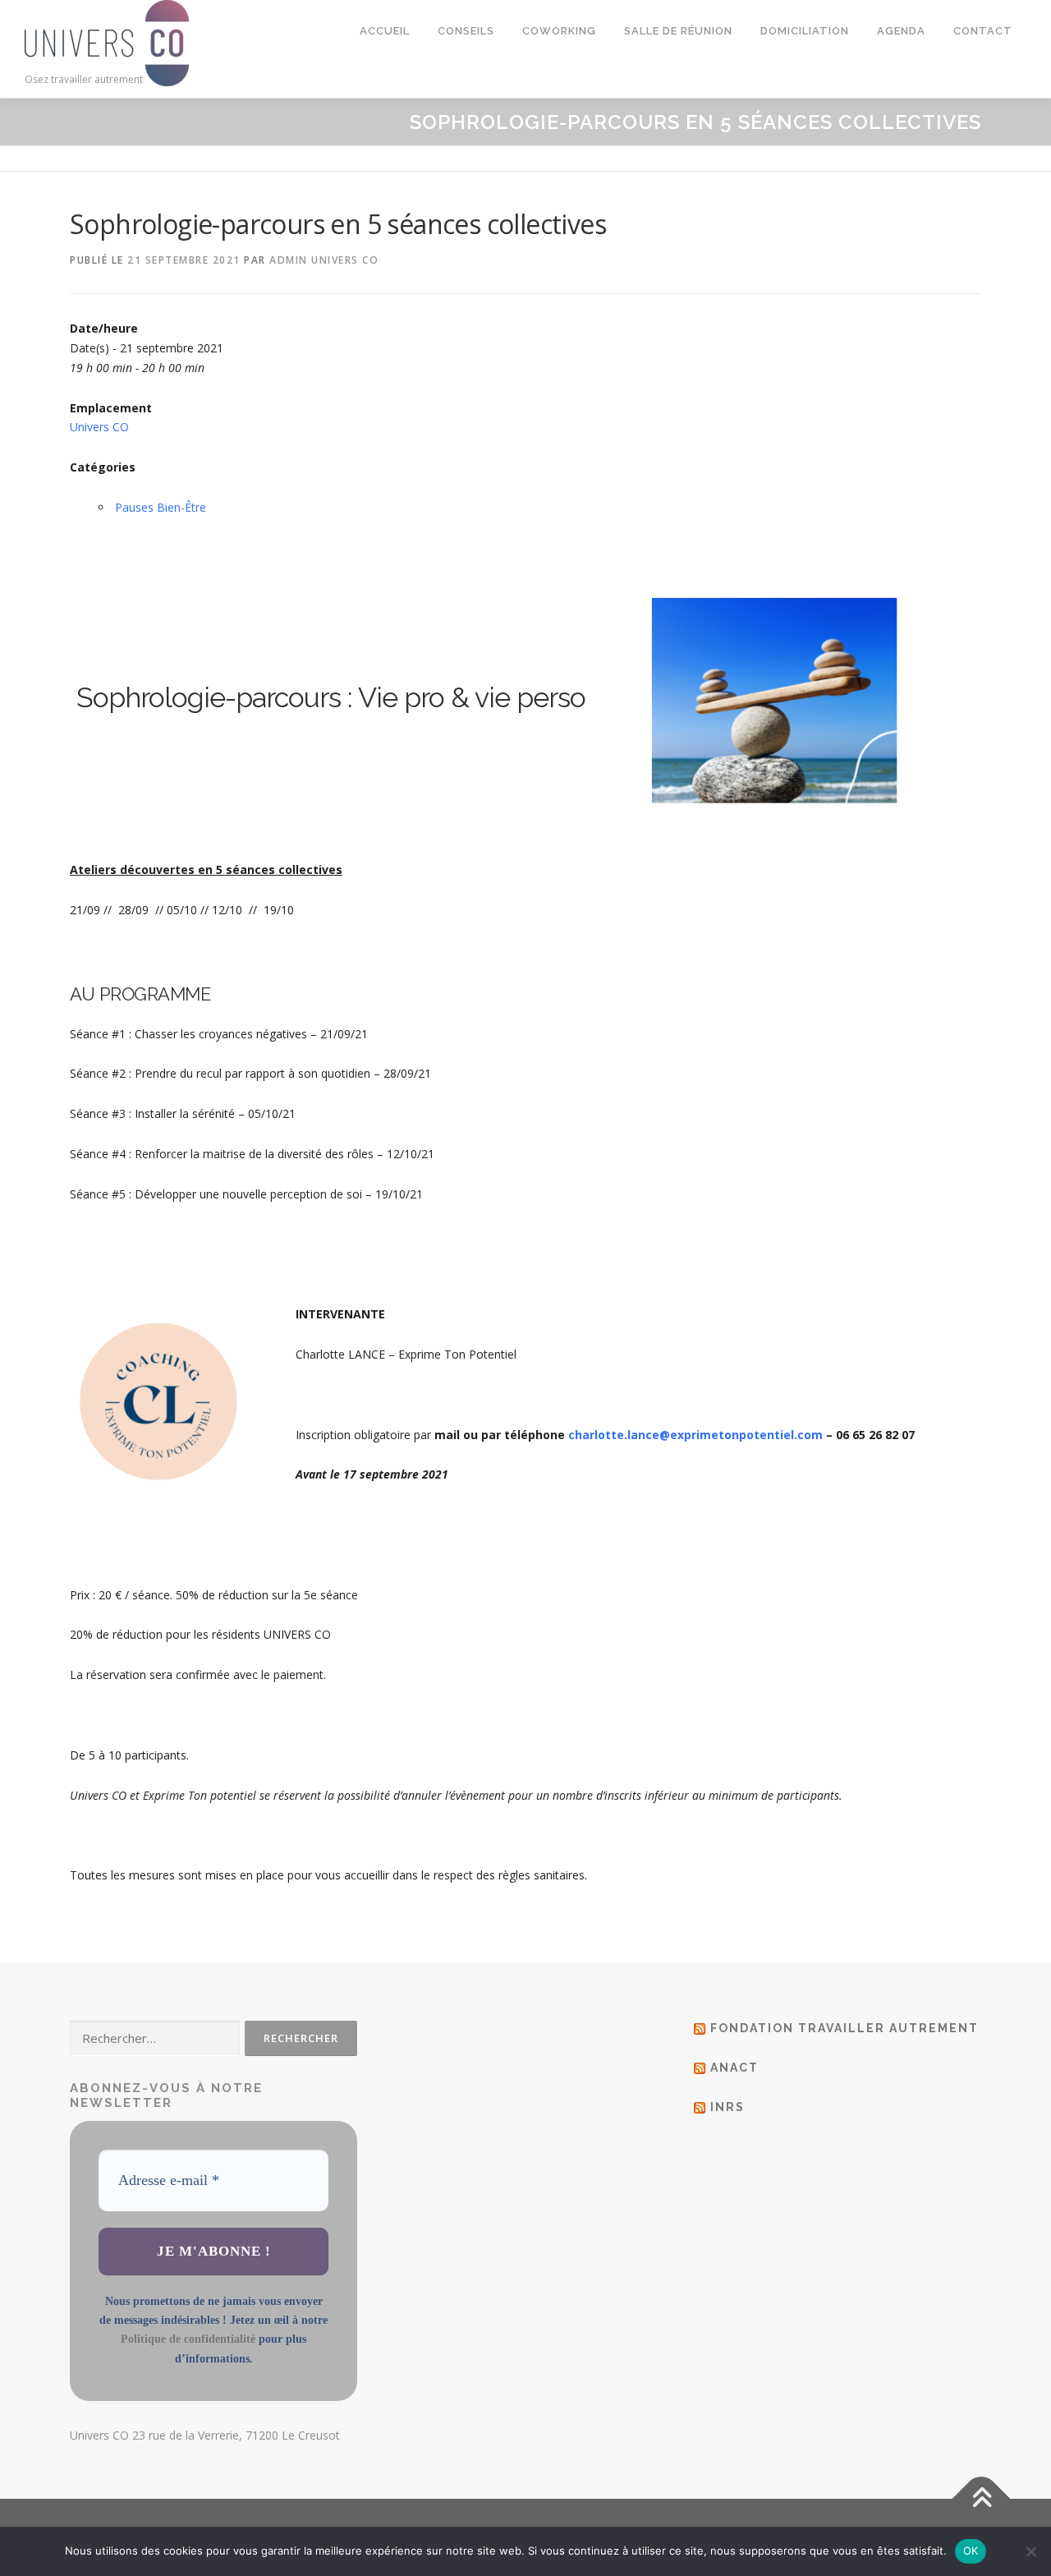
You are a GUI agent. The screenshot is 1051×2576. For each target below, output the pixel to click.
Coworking (559, 31)
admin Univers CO (324, 260)
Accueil (385, 31)
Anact (734, 2068)
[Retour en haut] (982, 2499)
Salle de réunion (678, 31)
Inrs (727, 2107)
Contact (983, 31)
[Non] (1030, 2551)
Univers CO (99, 427)
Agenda (901, 31)
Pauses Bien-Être (161, 507)
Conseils (466, 31)
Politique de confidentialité (188, 2339)
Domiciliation (805, 31)
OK (971, 2551)
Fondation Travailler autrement (844, 2028)
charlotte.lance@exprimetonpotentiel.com (695, 1435)
